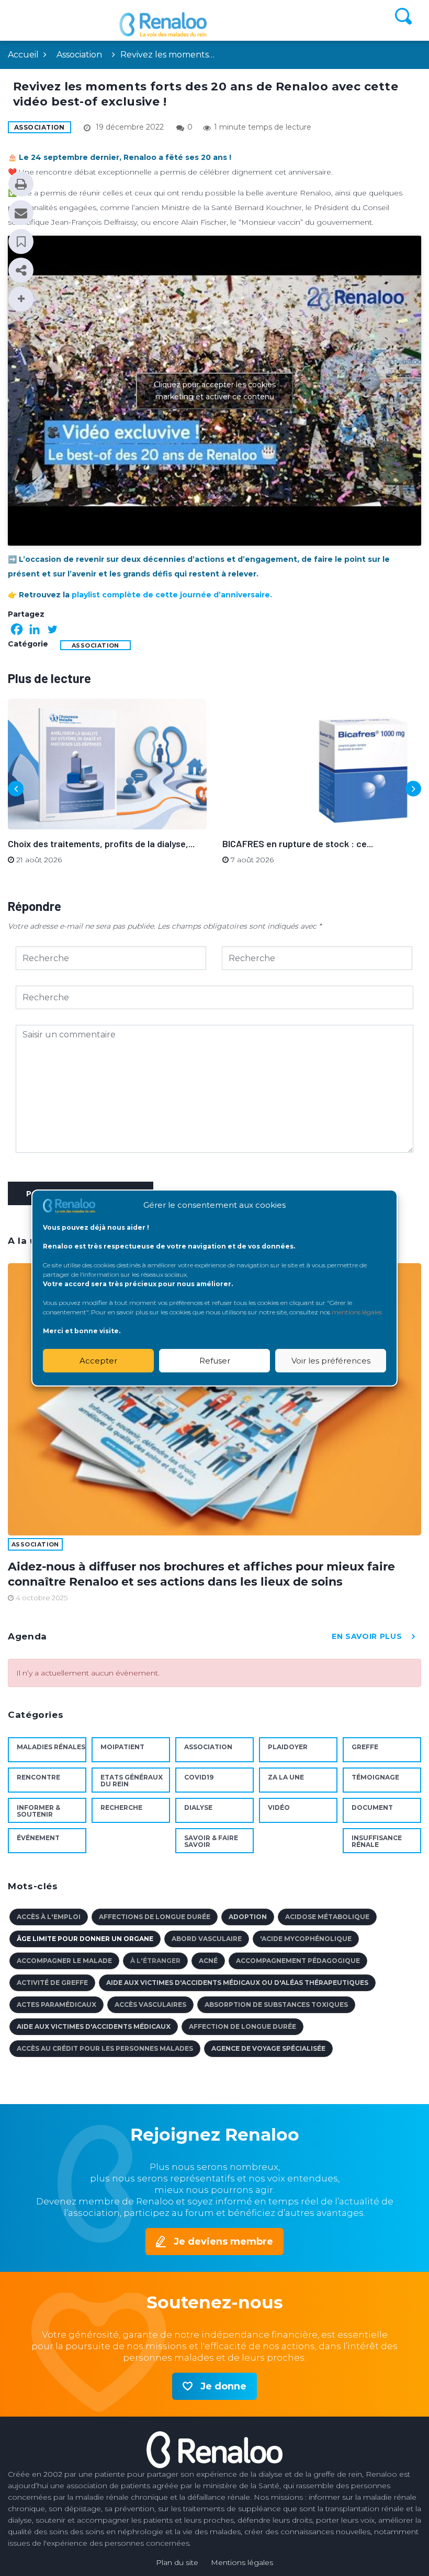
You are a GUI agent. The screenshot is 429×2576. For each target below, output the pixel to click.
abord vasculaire (207, 1939)
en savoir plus (367, 1636)
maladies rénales (51, 1747)
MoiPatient (122, 1747)
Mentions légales (242, 2562)
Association (79, 55)
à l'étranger (155, 1961)
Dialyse (198, 1807)
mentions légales (357, 1312)
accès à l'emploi (49, 1917)
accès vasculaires (150, 2005)
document (372, 1807)
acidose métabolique (327, 1917)
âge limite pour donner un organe (85, 1939)
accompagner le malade (64, 1961)
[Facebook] (17, 629)
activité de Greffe (52, 1983)
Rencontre (38, 1777)
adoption (248, 1917)
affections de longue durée (155, 1917)
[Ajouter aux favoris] (21, 241)
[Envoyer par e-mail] (21, 213)
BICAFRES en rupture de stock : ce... (298, 844)
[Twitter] (52, 629)
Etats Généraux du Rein (132, 1781)
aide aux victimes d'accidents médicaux (94, 2026)
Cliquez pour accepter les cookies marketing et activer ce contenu (215, 391)
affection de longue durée (242, 2026)
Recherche (121, 1807)
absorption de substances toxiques (276, 2005)
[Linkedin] (35, 629)
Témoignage (375, 1777)
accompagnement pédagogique (298, 1961)
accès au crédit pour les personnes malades (105, 2048)
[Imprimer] (21, 184)
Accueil (23, 55)
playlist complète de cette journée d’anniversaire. (172, 595)
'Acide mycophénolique (306, 1939)
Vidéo (279, 1807)
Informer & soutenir (38, 1811)
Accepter (98, 1361)
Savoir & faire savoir (211, 1841)
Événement (38, 1838)
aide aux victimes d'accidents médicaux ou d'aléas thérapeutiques (237, 1983)
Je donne (223, 2386)
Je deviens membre (223, 2242)
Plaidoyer (288, 1747)
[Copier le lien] (21, 270)
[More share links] (21, 299)
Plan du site (177, 2562)
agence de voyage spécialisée (268, 2048)
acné (208, 1961)
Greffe (365, 1747)
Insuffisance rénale (377, 1841)
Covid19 (199, 1777)
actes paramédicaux (57, 2005)
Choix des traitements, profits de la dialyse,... (101, 844)
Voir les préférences (331, 1361)
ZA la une (286, 1777)
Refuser (215, 1361)
